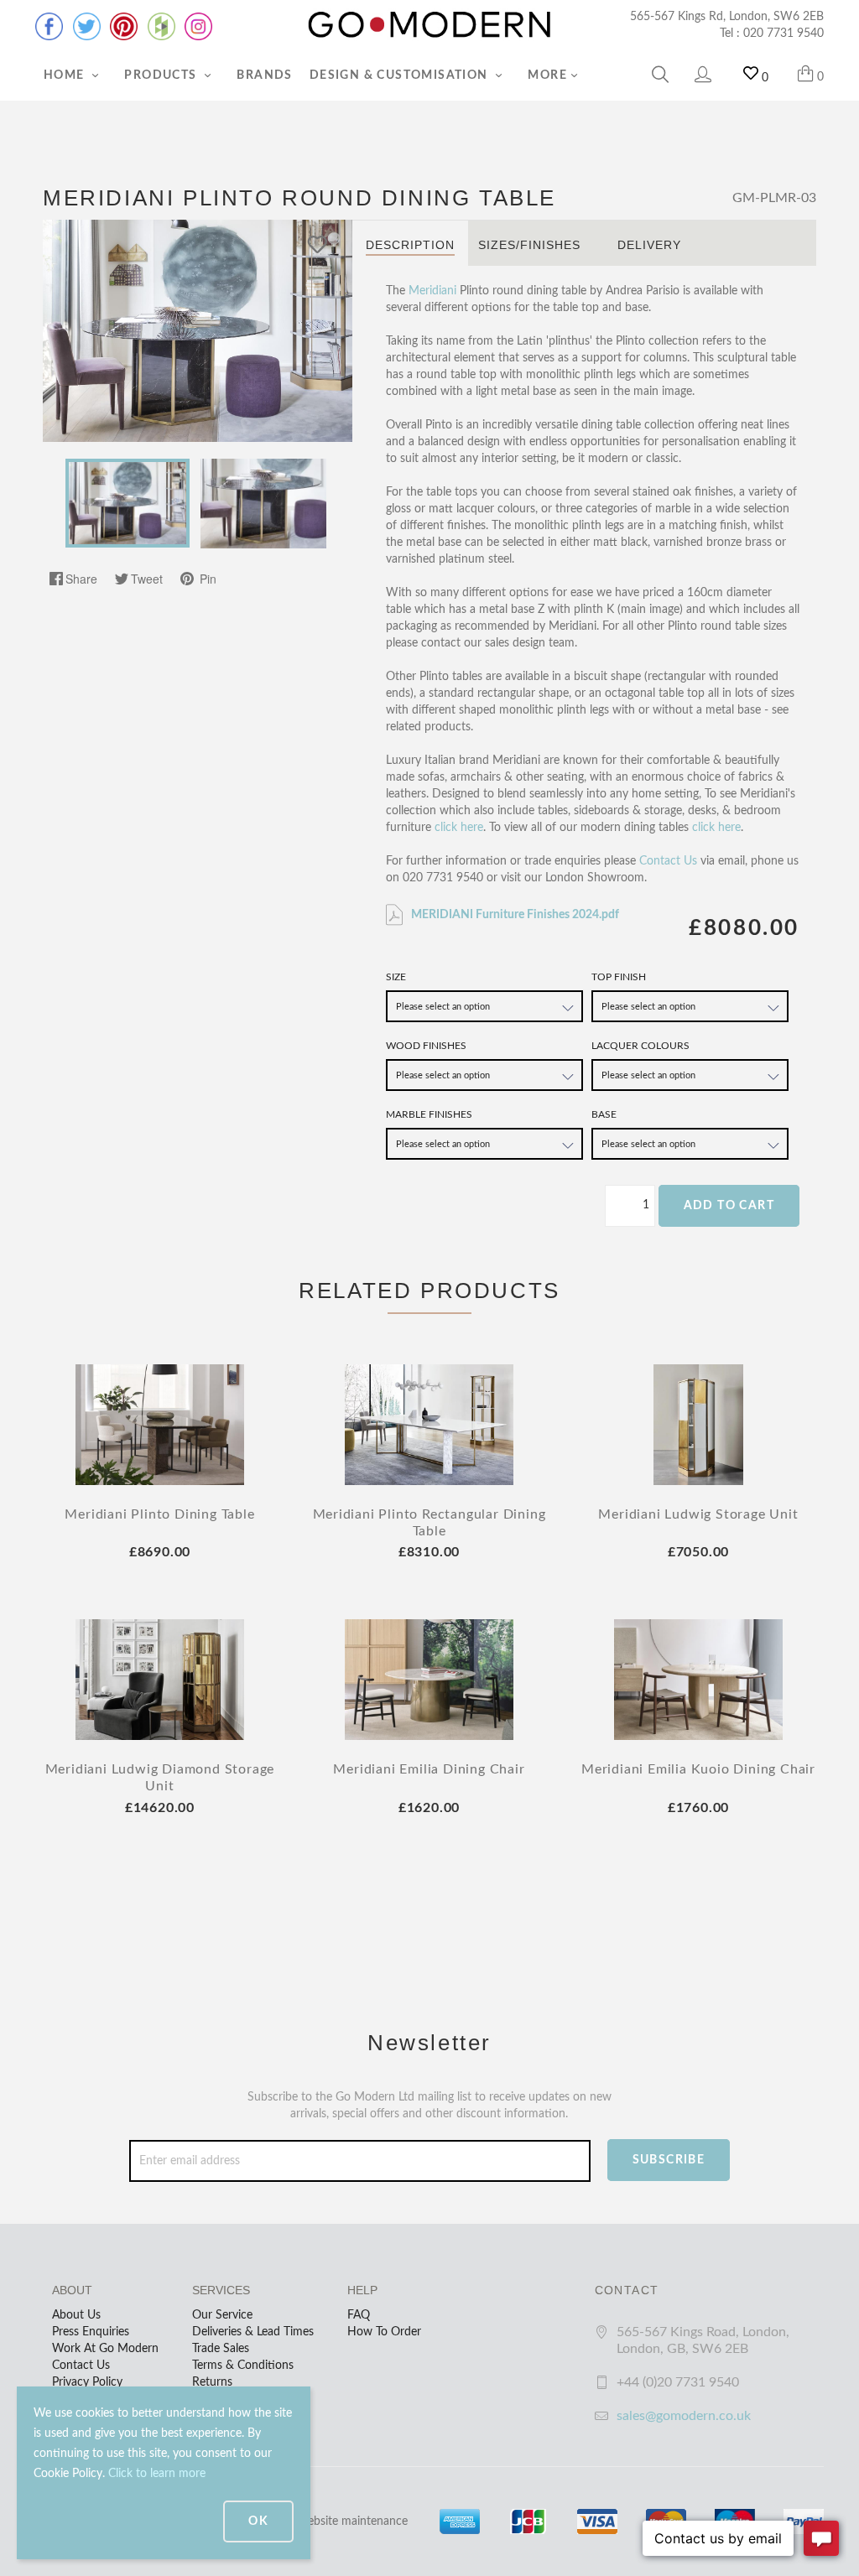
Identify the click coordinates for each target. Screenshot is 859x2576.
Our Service (222, 2315)
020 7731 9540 (784, 34)
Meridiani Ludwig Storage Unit (698, 1514)
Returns (212, 2382)
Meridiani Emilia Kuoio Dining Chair (698, 1769)
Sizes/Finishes (529, 245)
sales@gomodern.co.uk (684, 2416)
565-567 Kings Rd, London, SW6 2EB (727, 17)
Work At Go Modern (105, 2349)
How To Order (384, 2332)
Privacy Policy (87, 2382)
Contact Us (668, 861)
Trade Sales (221, 2349)
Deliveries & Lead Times (253, 2332)
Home (66, 75)
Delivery (649, 245)
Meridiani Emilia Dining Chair (429, 1769)
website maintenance (353, 2521)
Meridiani (432, 291)
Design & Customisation (401, 75)
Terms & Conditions (243, 2366)
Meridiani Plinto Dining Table (159, 1514)
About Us (76, 2315)
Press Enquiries (91, 2332)
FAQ (359, 2315)
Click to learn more (157, 2474)
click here (459, 828)
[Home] (429, 25)
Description (410, 245)
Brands (264, 75)
